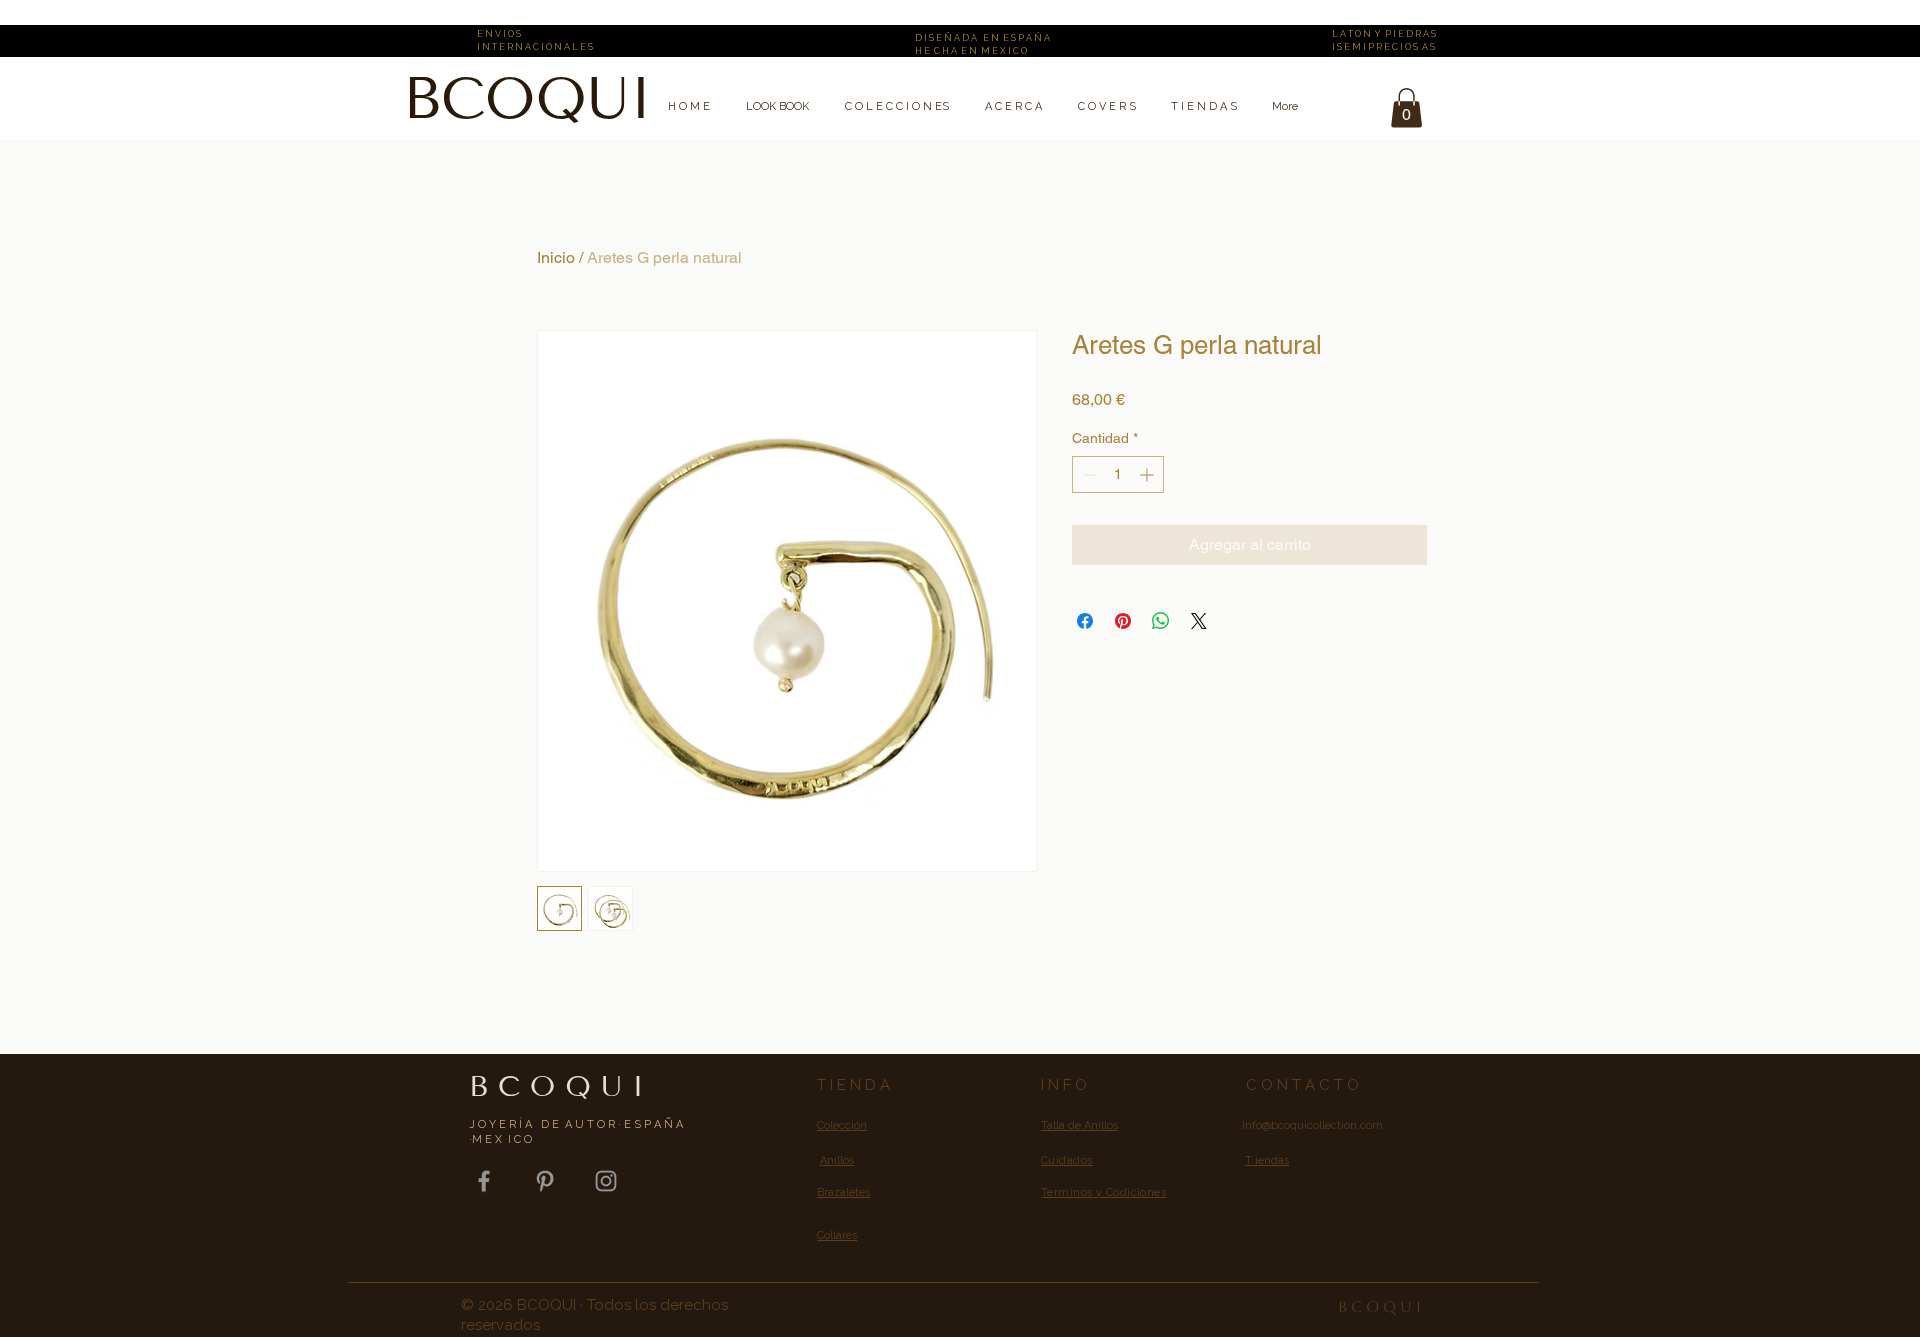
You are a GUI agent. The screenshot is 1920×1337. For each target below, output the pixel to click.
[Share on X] (1199, 621)
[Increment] (1148, 474)
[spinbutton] (1118, 474)
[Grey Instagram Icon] (606, 1181)
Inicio (556, 257)
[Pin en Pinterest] (1123, 621)
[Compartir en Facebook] (1085, 621)
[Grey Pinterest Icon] (545, 1181)
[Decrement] (1087, 474)
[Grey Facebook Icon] (484, 1181)
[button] (1406, 107)
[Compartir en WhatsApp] (1161, 621)
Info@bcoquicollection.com (1312, 1125)
